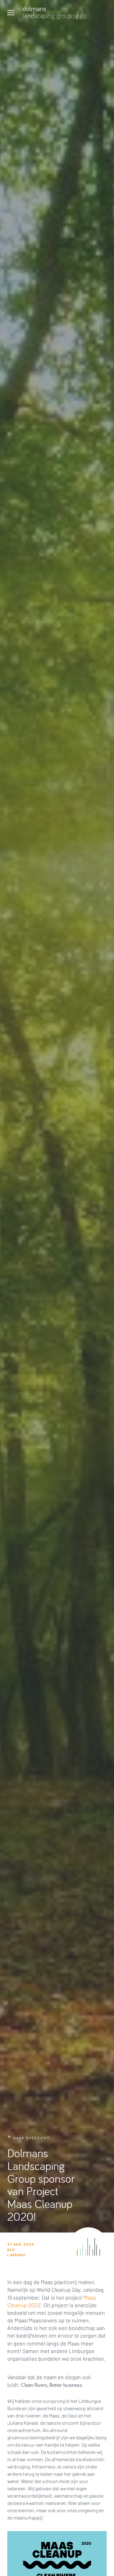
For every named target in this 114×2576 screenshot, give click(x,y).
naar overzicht (31, 2138)
